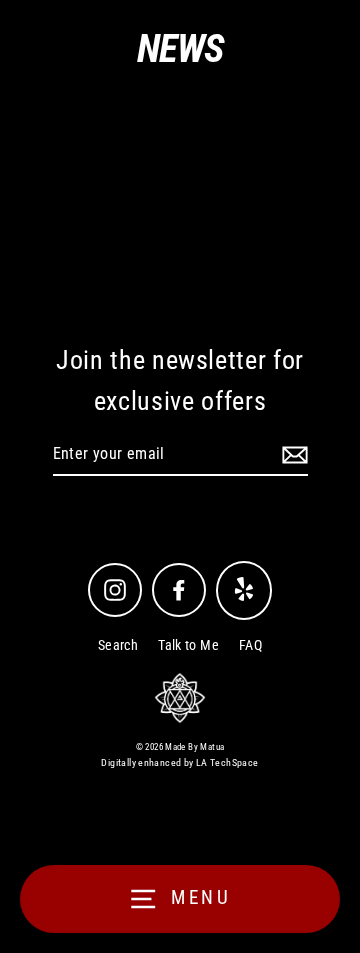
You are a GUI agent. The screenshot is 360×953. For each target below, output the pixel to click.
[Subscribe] (292, 455)
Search (118, 645)
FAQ (250, 645)
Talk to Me (188, 645)
